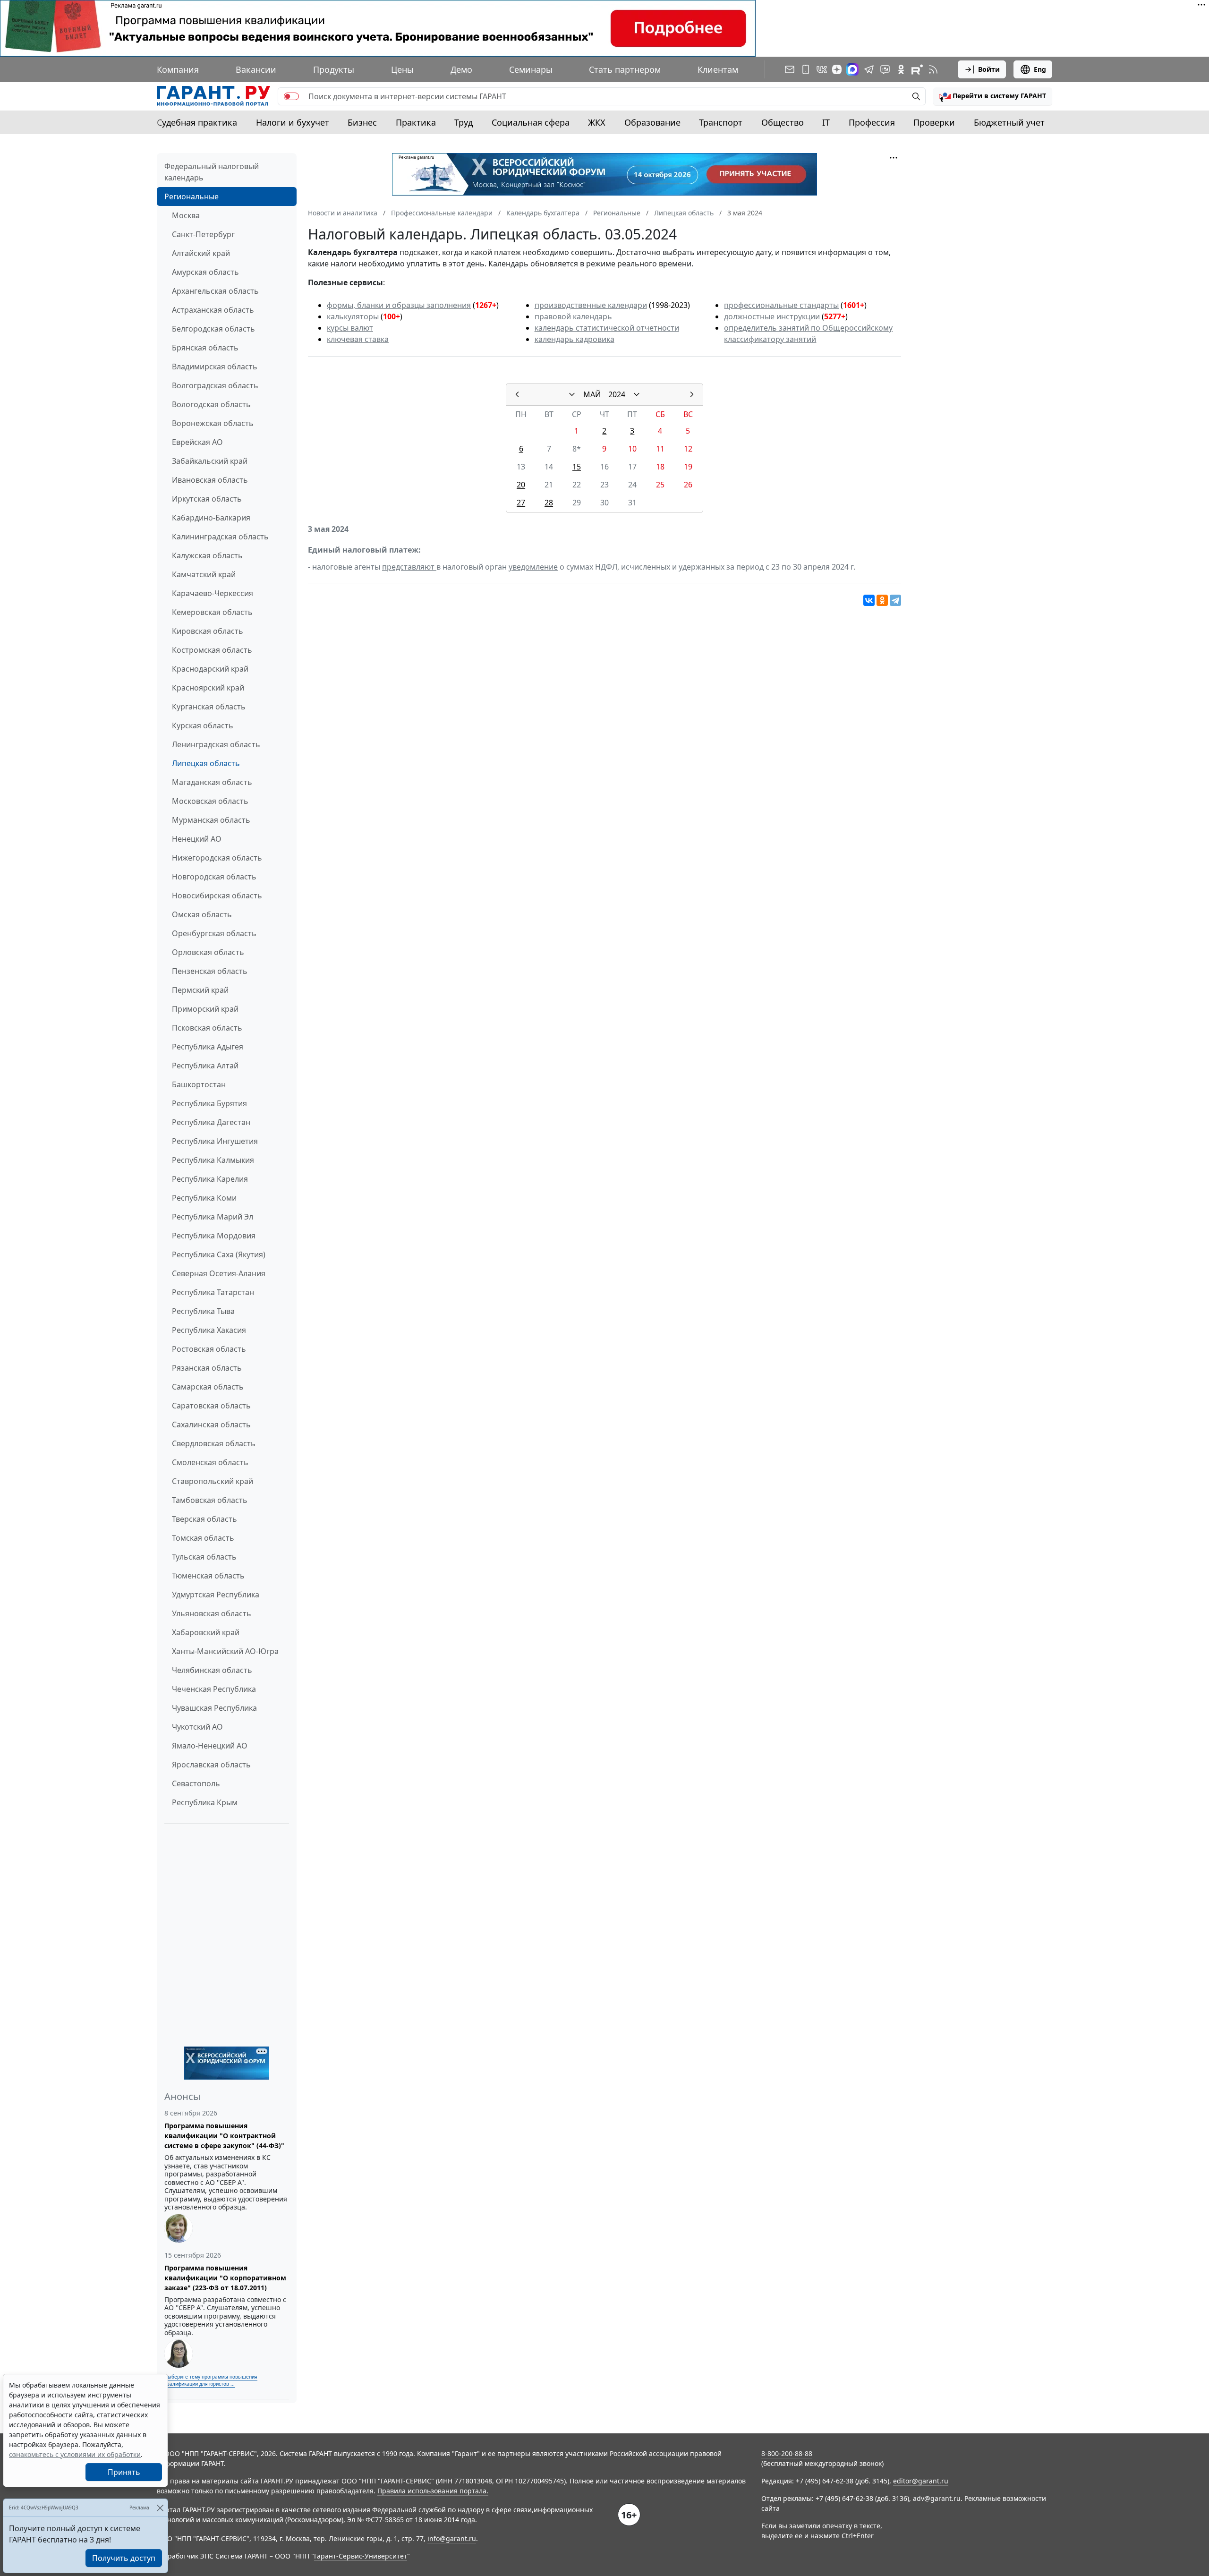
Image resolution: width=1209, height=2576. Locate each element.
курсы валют (350, 328)
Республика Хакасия (209, 1330)
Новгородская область (214, 877)
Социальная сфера (531, 122)
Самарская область (208, 1387)
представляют (409, 567)
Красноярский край (208, 688)
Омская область (202, 914)
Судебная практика (197, 122)
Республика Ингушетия (215, 1141)
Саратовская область (211, 1406)
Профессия (872, 122)
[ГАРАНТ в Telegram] (869, 69)
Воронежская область (213, 423)
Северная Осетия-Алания (219, 1273)
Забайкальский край (210, 461)
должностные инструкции (772, 316)
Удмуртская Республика (216, 1595)
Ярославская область (211, 1765)
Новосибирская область (217, 896)
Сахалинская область (211, 1424)
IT (826, 122)
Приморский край (205, 1009)
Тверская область (204, 1519)
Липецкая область (206, 763)
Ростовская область (209, 1349)
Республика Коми (204, 1198)
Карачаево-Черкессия (213, 593)
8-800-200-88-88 (787, 2453)
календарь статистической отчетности (607, 328)
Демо (461, 69)
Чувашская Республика (214, 1708)
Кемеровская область (212, 612)
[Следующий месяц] (692, 394)
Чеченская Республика (214, 1689)
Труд (464, 122)
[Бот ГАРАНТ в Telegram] (885, 69)
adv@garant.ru (937, 2498)
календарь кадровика (575, 339)
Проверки (934, 122)
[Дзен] (837, 69)
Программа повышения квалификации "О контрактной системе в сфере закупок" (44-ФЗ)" (224, 2136)
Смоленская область (210, 1462)
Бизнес (362, 122)
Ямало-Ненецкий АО (210, 1746)
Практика (416, 122)
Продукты (334, 69)
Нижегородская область (217, 858)
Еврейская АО (197, 442)
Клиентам (718, 69)
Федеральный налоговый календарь (212, 172)
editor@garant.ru (921, 2481)
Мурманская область (211, 820)
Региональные (192, 196)
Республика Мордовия (214, 1236)
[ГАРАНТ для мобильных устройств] (806, 69)
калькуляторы (353, 316)
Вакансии (256, 69)
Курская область (203, 725)
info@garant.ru (452, 2538)
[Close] (160, 2508)
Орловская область (208, 952)
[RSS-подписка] (933, 69)
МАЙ (592, 394)
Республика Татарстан (213, 1292)
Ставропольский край (213, 1481)
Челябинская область (212, 1670)
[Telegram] (895, 600)
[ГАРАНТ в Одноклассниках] (901, 69)
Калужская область (207, 555)
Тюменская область (208, 1576)
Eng (1040, 69)
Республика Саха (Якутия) (219, 1254)
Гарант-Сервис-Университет (361, 2556)
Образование (652, 122)
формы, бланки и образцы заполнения (399, 305)
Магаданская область (212, 782)
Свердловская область (214, 1443)
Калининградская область (220, 537)
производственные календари (591, 305)
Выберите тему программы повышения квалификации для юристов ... (211, 2380)
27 (521, 503)
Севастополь (196, 1783)
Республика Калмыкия (213, 1160)
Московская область (210, 801)
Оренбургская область (214, 933)
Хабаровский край (206, 1632)
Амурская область (205, 272)
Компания (178, 69)
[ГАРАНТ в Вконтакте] (822, 69)
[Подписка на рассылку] (790, 69)
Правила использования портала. (433, 2491)
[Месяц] (572, 394)
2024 (617, 394)
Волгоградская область (215, 385)
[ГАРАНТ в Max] (852, 69)
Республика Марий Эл (213, 1217)
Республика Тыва (203, 1311)
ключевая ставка (358, 339)
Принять (124, 2472)
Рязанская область (207, 1368)
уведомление (533, 567)
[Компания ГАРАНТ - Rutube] (917, 69)
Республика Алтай (205, 1066)
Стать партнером (625, 69)
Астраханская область (213, 310)
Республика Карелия (210, 1179)
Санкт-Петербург (203, 234)
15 (577, 467)
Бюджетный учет (1009, 122)
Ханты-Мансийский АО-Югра (225, 1651)
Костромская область (212, 650)
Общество (783, 122)
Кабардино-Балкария (211, 518)
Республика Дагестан (211, 1122)
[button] (993, 96)
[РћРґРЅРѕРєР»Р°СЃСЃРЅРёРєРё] (882, 600)
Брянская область (205, 348)
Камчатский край (204, 574)
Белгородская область (213, 329)
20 (521, 485)
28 (549, 503)
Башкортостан (199, 1084)
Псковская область (207, 1028)
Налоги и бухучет (293, 122)
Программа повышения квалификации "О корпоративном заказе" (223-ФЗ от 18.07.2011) (225, 2278)
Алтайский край (201, 253)
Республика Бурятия (209, 1103)
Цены (402, 69)
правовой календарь (573, 316)
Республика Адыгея (208, 1047)
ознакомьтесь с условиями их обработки (75, 2454)
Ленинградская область (216, 744)
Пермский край (200, 990)
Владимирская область (215, 367)
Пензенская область (210, 971)
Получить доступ (124, 2558)
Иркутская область (207, 499)
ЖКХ (597, 122)
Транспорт (721, 122)
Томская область (203, 1538)
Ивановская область (210, 480)
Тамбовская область (210, 1500)
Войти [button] (989, 69)
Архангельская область (215, 291)
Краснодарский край (210, 669)
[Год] (637, 394)
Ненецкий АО (197, 839)
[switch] (291, 96)
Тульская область (204, 1557)
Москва (186, 215)
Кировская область (208, 631)
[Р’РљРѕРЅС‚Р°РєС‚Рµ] (869, 600)
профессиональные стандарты (781, 305)
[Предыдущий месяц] (517, 394)
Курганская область (209, 707)
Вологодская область (211, 404)
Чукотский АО (197, 1727)
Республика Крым (205, 1802)
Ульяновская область (212, 1613)
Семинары (531, 69)
